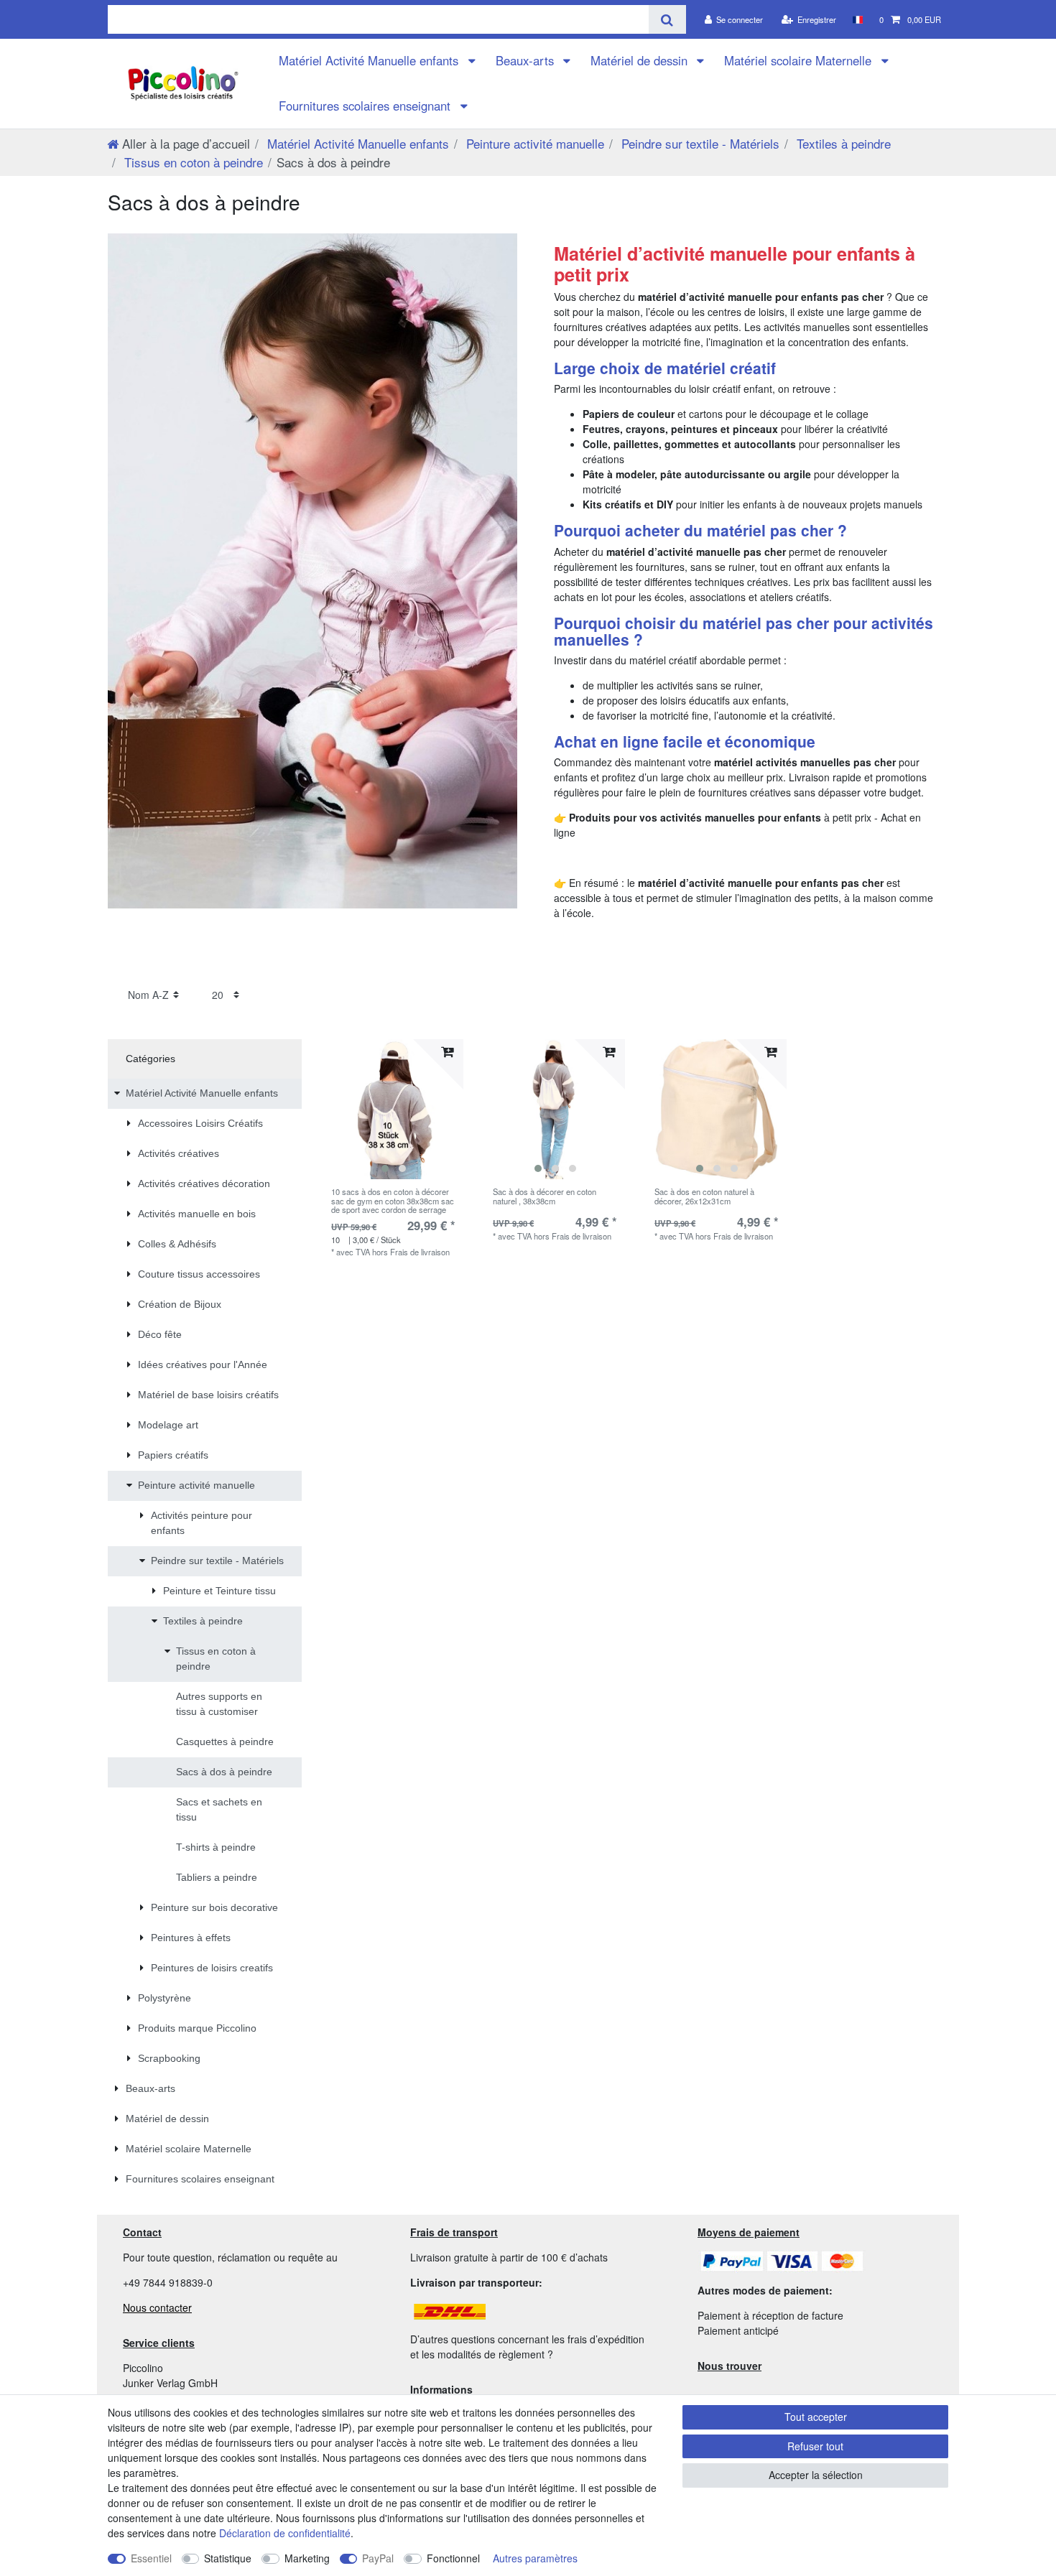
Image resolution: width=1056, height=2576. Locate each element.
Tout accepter (816, 2417)
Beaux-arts (527, 60)
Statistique (228, 2558)
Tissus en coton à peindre (192, 162)
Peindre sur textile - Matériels (699, 143)
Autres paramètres (535, 2558)
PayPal (378, 2558)
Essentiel (151, 2558)
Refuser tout (815, 2446)
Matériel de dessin (641, 60)
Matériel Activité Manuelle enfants (370, 60)
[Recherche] (667, 19)
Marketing (307, 2558)
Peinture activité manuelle (533, 143)
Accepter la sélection (816, 2475)
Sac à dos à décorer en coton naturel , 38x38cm (545, 1196)
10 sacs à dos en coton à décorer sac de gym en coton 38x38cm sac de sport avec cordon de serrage (393, 1200)
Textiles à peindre (842, 143)
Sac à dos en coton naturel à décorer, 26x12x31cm (704, 1196)
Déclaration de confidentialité (285, 2533)
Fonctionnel (453, 2558)
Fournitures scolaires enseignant (366, 106)
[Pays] (857, 19)
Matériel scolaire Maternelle (800, 60)
